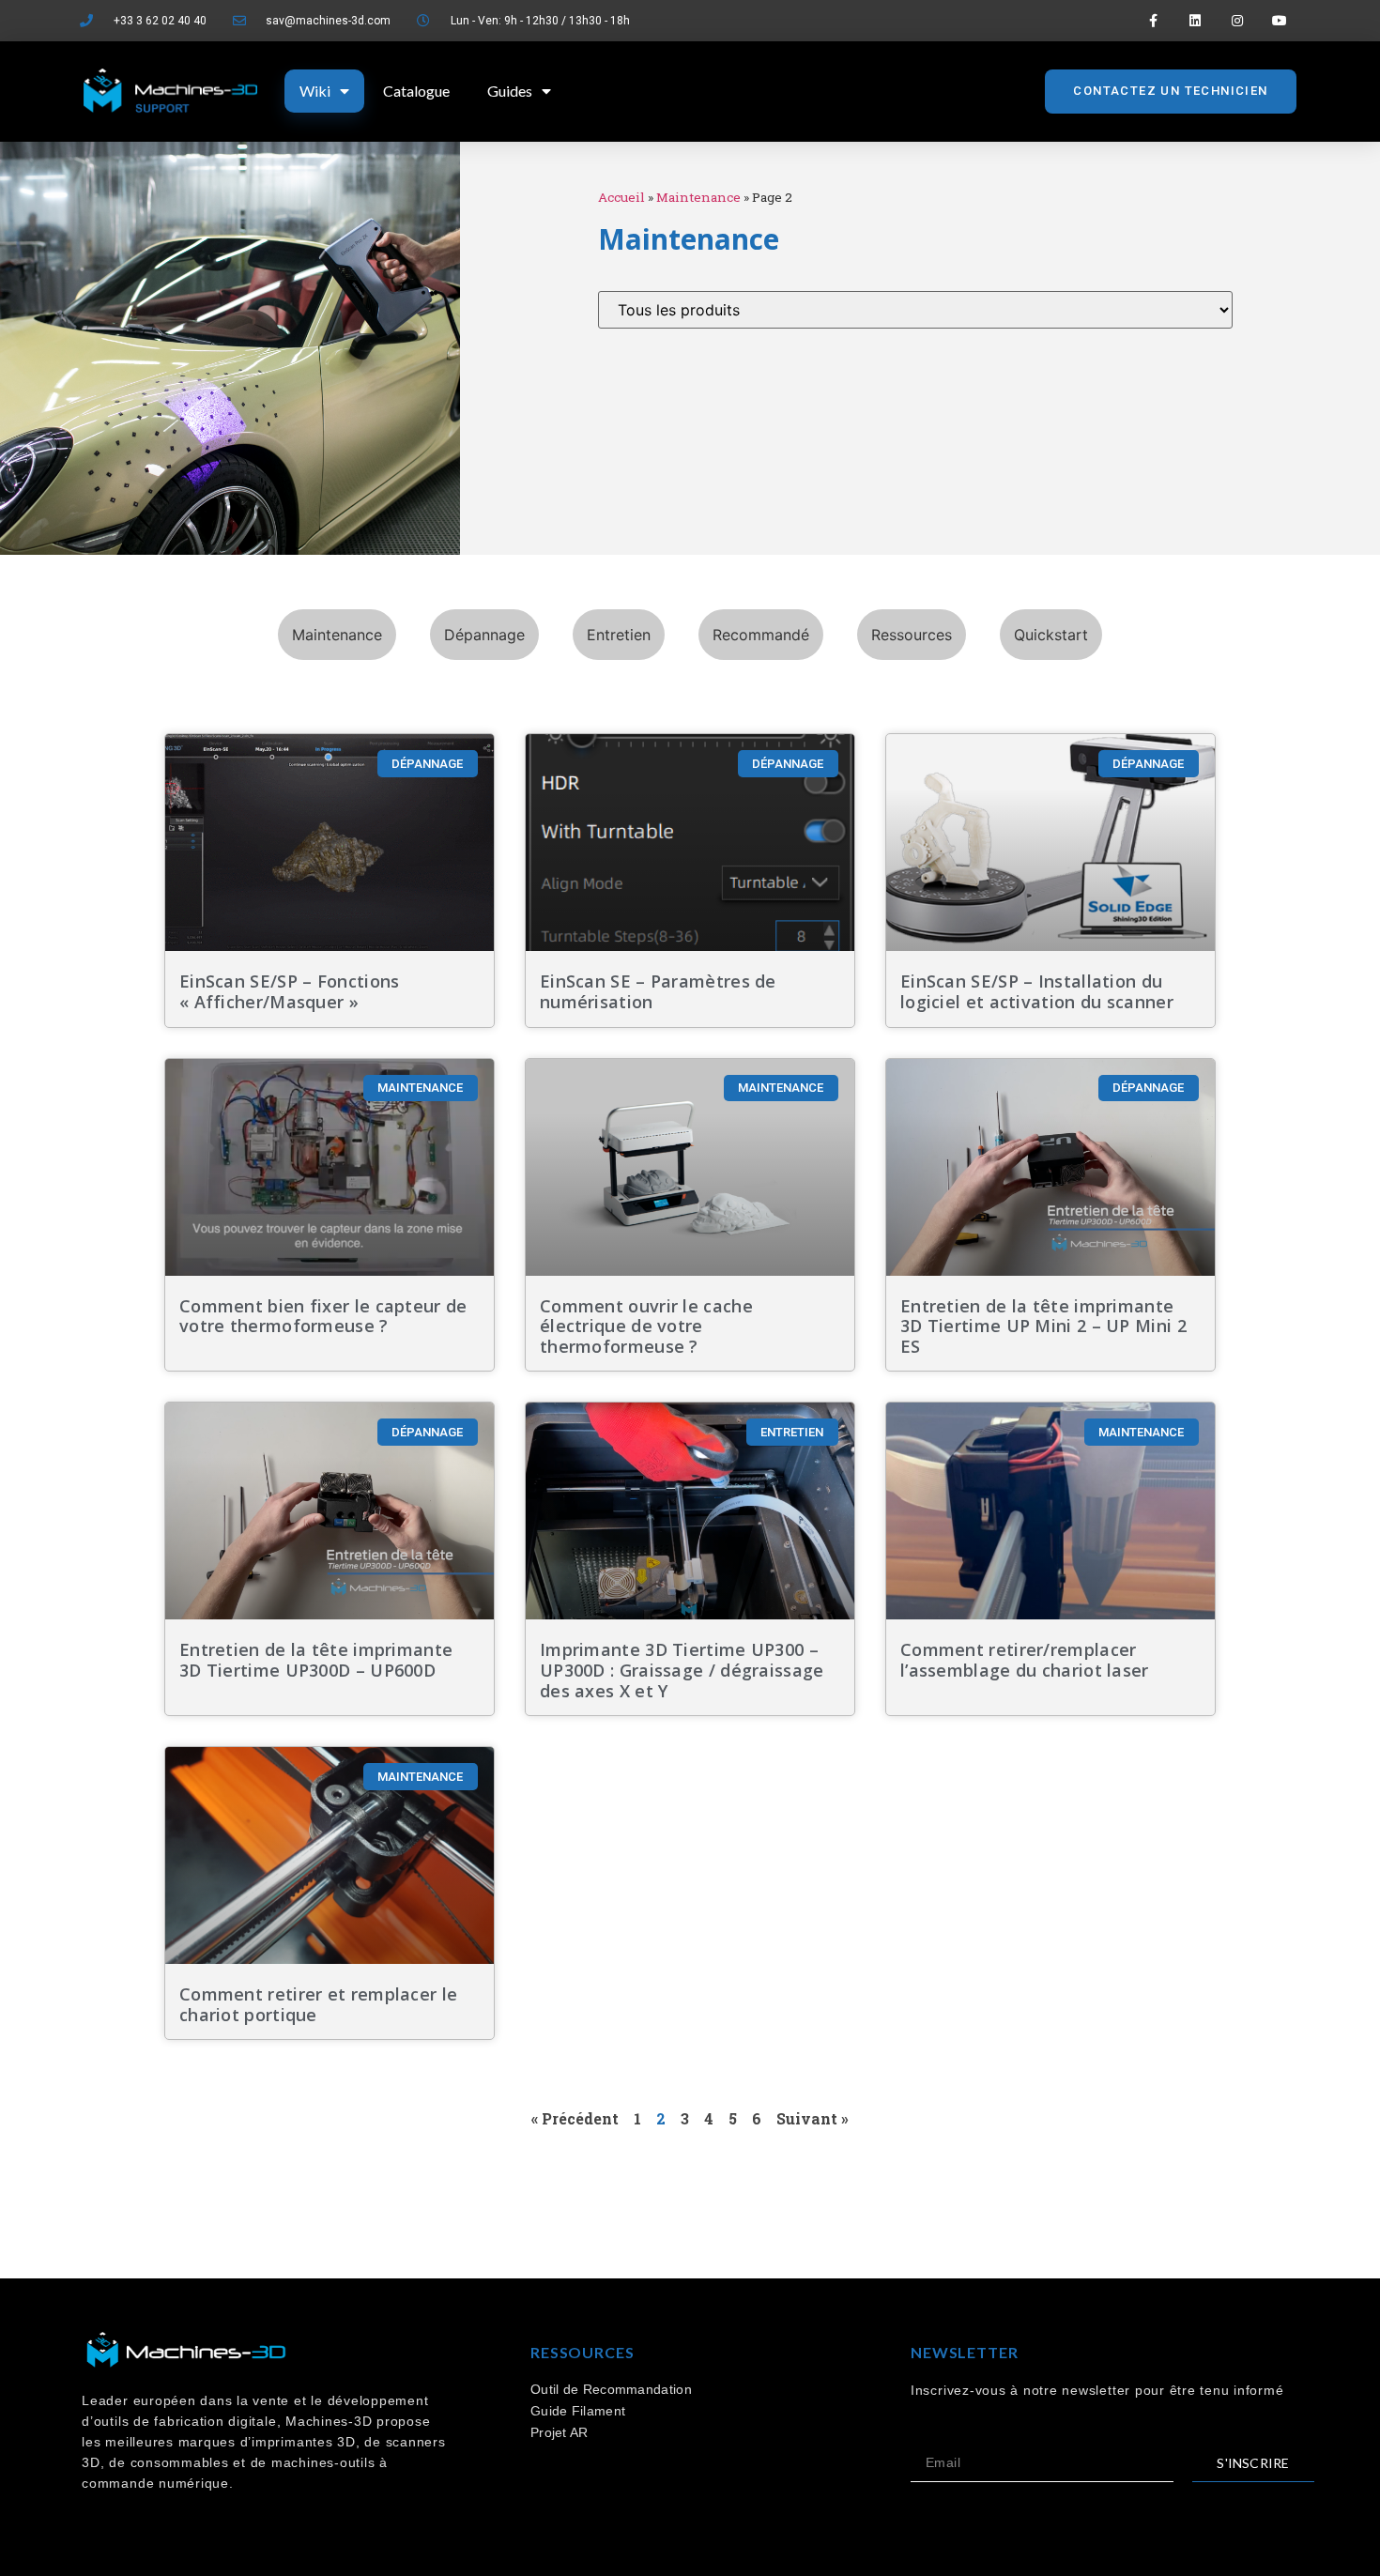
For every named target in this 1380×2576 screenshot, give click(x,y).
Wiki (315, 91)
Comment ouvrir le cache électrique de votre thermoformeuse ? (646, 1326)
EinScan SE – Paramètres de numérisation (658, 991)
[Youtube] (1279, 21)
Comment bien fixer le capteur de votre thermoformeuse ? (323, 1316)
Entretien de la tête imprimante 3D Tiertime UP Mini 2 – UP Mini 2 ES (1043, 1326)
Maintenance (698, 197)
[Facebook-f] (1153, 21)
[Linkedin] (1196, 21)
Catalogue (416, 91)
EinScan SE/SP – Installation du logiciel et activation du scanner (1039, 991)
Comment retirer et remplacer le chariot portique (318, 2004)
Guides (510, 91)
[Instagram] (1237, 21)
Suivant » (813, 2118)
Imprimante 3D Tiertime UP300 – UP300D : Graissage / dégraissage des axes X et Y (682, 1670)
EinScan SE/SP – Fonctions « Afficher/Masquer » (290, 991)
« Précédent (575, 2118)
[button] (1170, 92)
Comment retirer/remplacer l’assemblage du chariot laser (1025, 1660)
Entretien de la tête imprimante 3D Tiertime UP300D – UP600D (316, 1660)
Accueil (621, 197)
